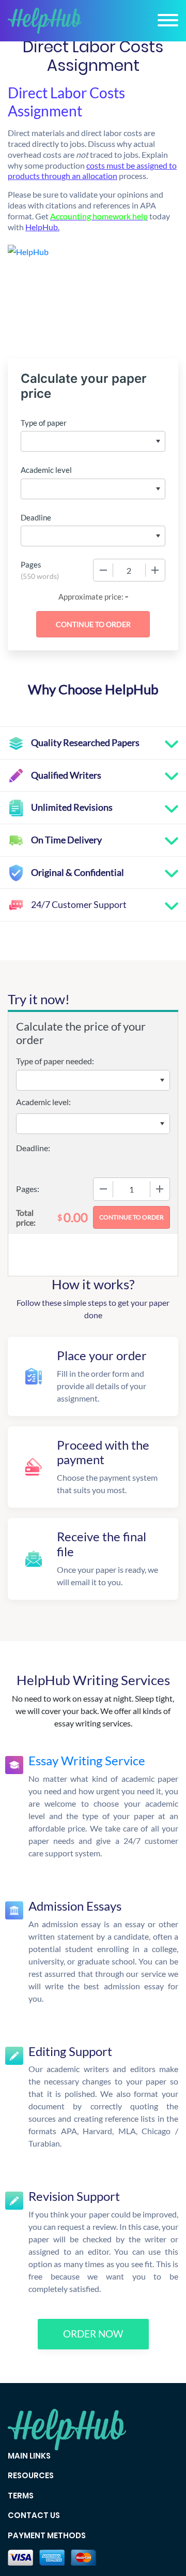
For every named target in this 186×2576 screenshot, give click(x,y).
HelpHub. (42, 227)
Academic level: (43, 1102)
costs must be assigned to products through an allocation (92, 171)
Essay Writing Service (87, 1760)
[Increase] (155, 570)
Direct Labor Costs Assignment (66, 102)
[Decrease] (103, 570)
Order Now (93, 2334)
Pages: (28, 1189)
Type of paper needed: (55, 1061)
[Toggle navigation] (168, 20)
